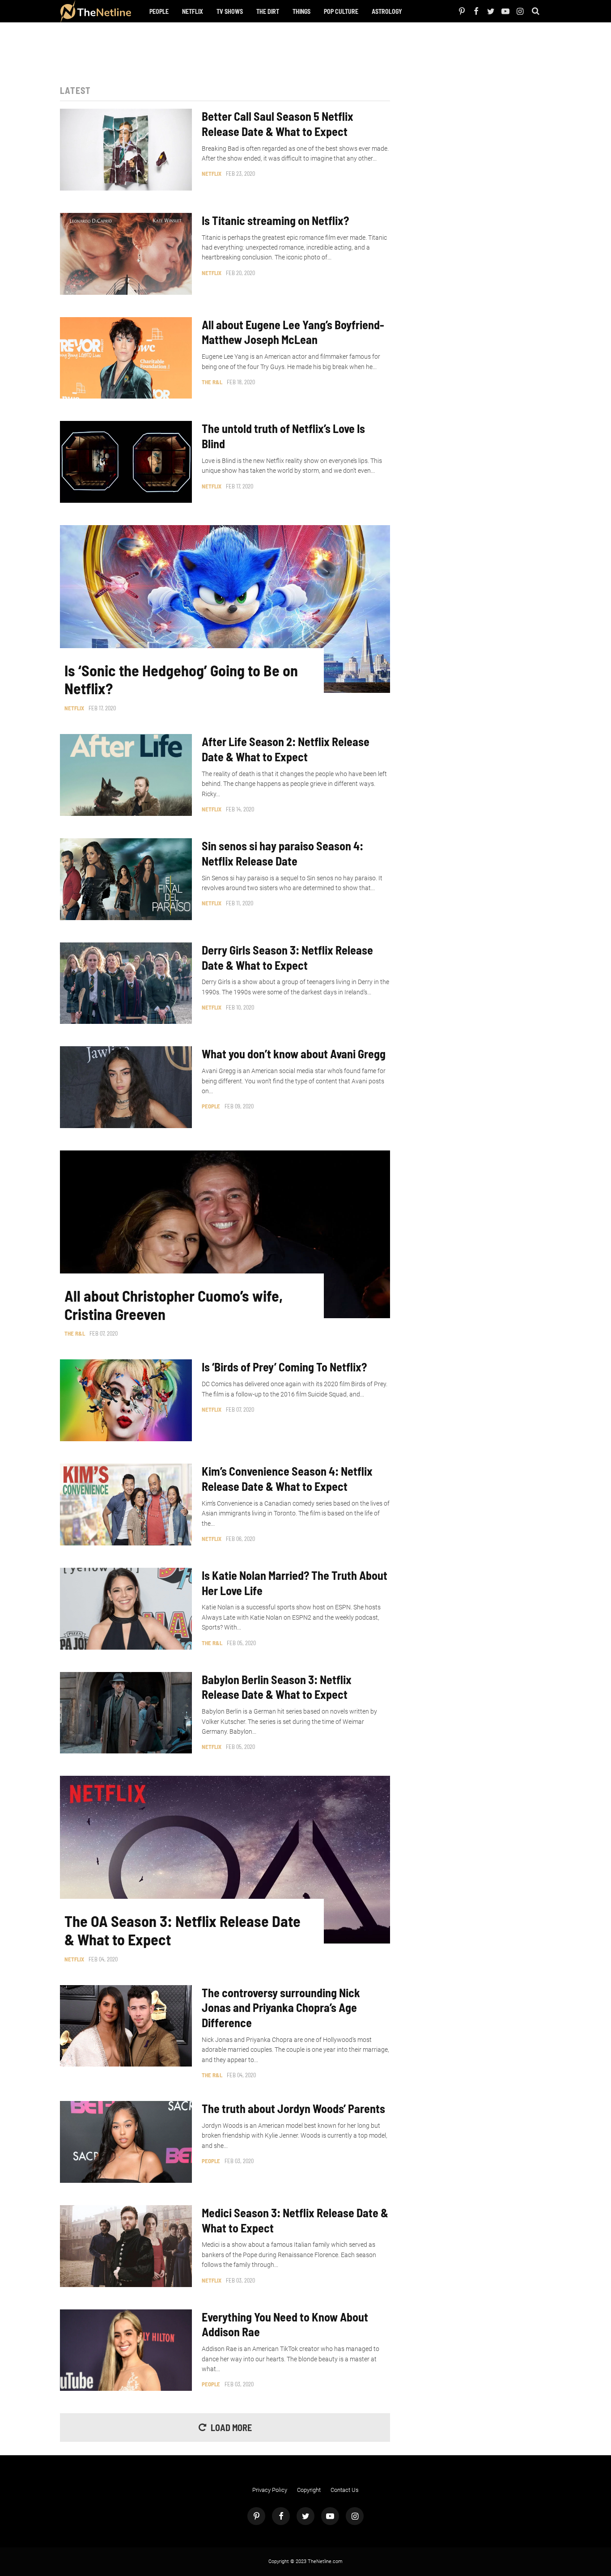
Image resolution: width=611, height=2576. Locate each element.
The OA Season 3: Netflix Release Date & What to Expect (182, 1930)
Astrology (387, 11)
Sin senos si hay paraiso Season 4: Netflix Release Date (282, 853)
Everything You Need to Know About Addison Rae (285, 2324)
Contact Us (345, 2490)
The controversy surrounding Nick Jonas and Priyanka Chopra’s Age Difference (281, 2008)
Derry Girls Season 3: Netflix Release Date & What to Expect (287, 957)
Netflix (193, 11)
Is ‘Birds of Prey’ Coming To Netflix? (284, 1367)
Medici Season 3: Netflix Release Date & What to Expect (295, 2220)
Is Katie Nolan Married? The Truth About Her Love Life (295, 1583)
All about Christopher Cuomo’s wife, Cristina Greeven (174, 1305)
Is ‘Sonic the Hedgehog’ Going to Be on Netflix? (181, 680)
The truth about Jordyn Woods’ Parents (293, 2108)
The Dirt (268, 11)
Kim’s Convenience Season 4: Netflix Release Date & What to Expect (287, 1479)
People (159, 11)
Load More (231, 2427)
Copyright (309, 2490)
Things (301, 11)
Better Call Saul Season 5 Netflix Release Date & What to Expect (278, 124)
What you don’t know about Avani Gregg (294, 1054)
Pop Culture (341, 11)
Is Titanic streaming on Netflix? (275, 220)
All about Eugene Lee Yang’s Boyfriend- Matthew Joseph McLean (293, 332)
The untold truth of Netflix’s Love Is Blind (283, 436)
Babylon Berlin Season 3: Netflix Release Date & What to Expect (277, 1687)
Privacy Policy (270, 2490)
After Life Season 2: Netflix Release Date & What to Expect (286, 749)
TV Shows (230, 11)
